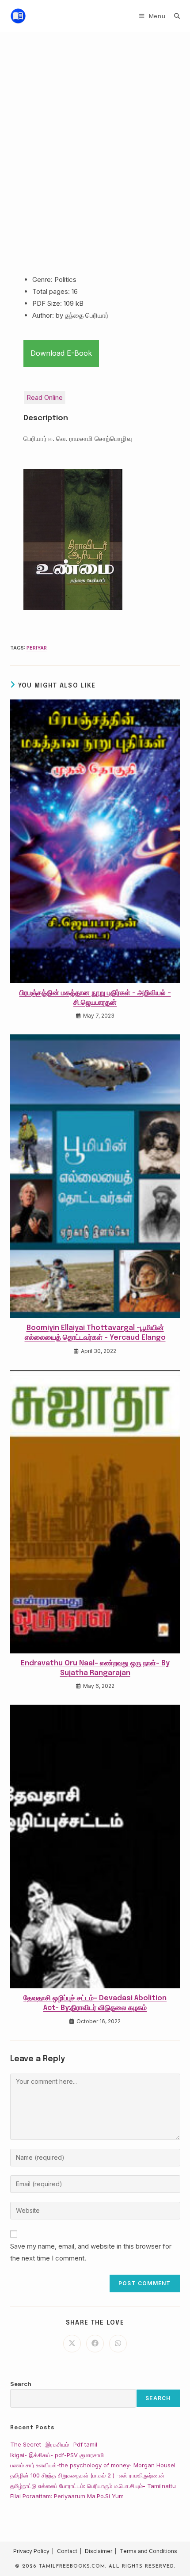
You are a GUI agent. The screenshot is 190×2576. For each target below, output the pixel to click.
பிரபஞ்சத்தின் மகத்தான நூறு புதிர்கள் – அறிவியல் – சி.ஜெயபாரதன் (95, 998)
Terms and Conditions (148, 2551)
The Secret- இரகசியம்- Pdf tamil (54, 2444)
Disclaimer (99, 2551)
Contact (67, 2551)
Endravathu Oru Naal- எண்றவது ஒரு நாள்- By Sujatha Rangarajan (95, 1668)
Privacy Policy (31, 2551)
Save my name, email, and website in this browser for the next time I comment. (91, 2252)
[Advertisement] (95, 132)
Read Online (45, 397)
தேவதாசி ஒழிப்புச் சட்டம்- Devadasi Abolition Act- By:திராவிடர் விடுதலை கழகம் (95, 2003)
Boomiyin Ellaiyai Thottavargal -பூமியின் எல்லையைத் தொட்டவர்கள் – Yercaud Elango (95, 1333)
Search (21, 2384)
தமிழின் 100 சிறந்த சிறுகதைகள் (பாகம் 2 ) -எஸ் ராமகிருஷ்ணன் (87, 2475)
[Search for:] (174, 16)
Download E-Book (61, 353)
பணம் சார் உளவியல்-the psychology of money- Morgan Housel (93, 2465)
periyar (37, 648)
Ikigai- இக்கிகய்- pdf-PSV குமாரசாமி (57, 2455)
